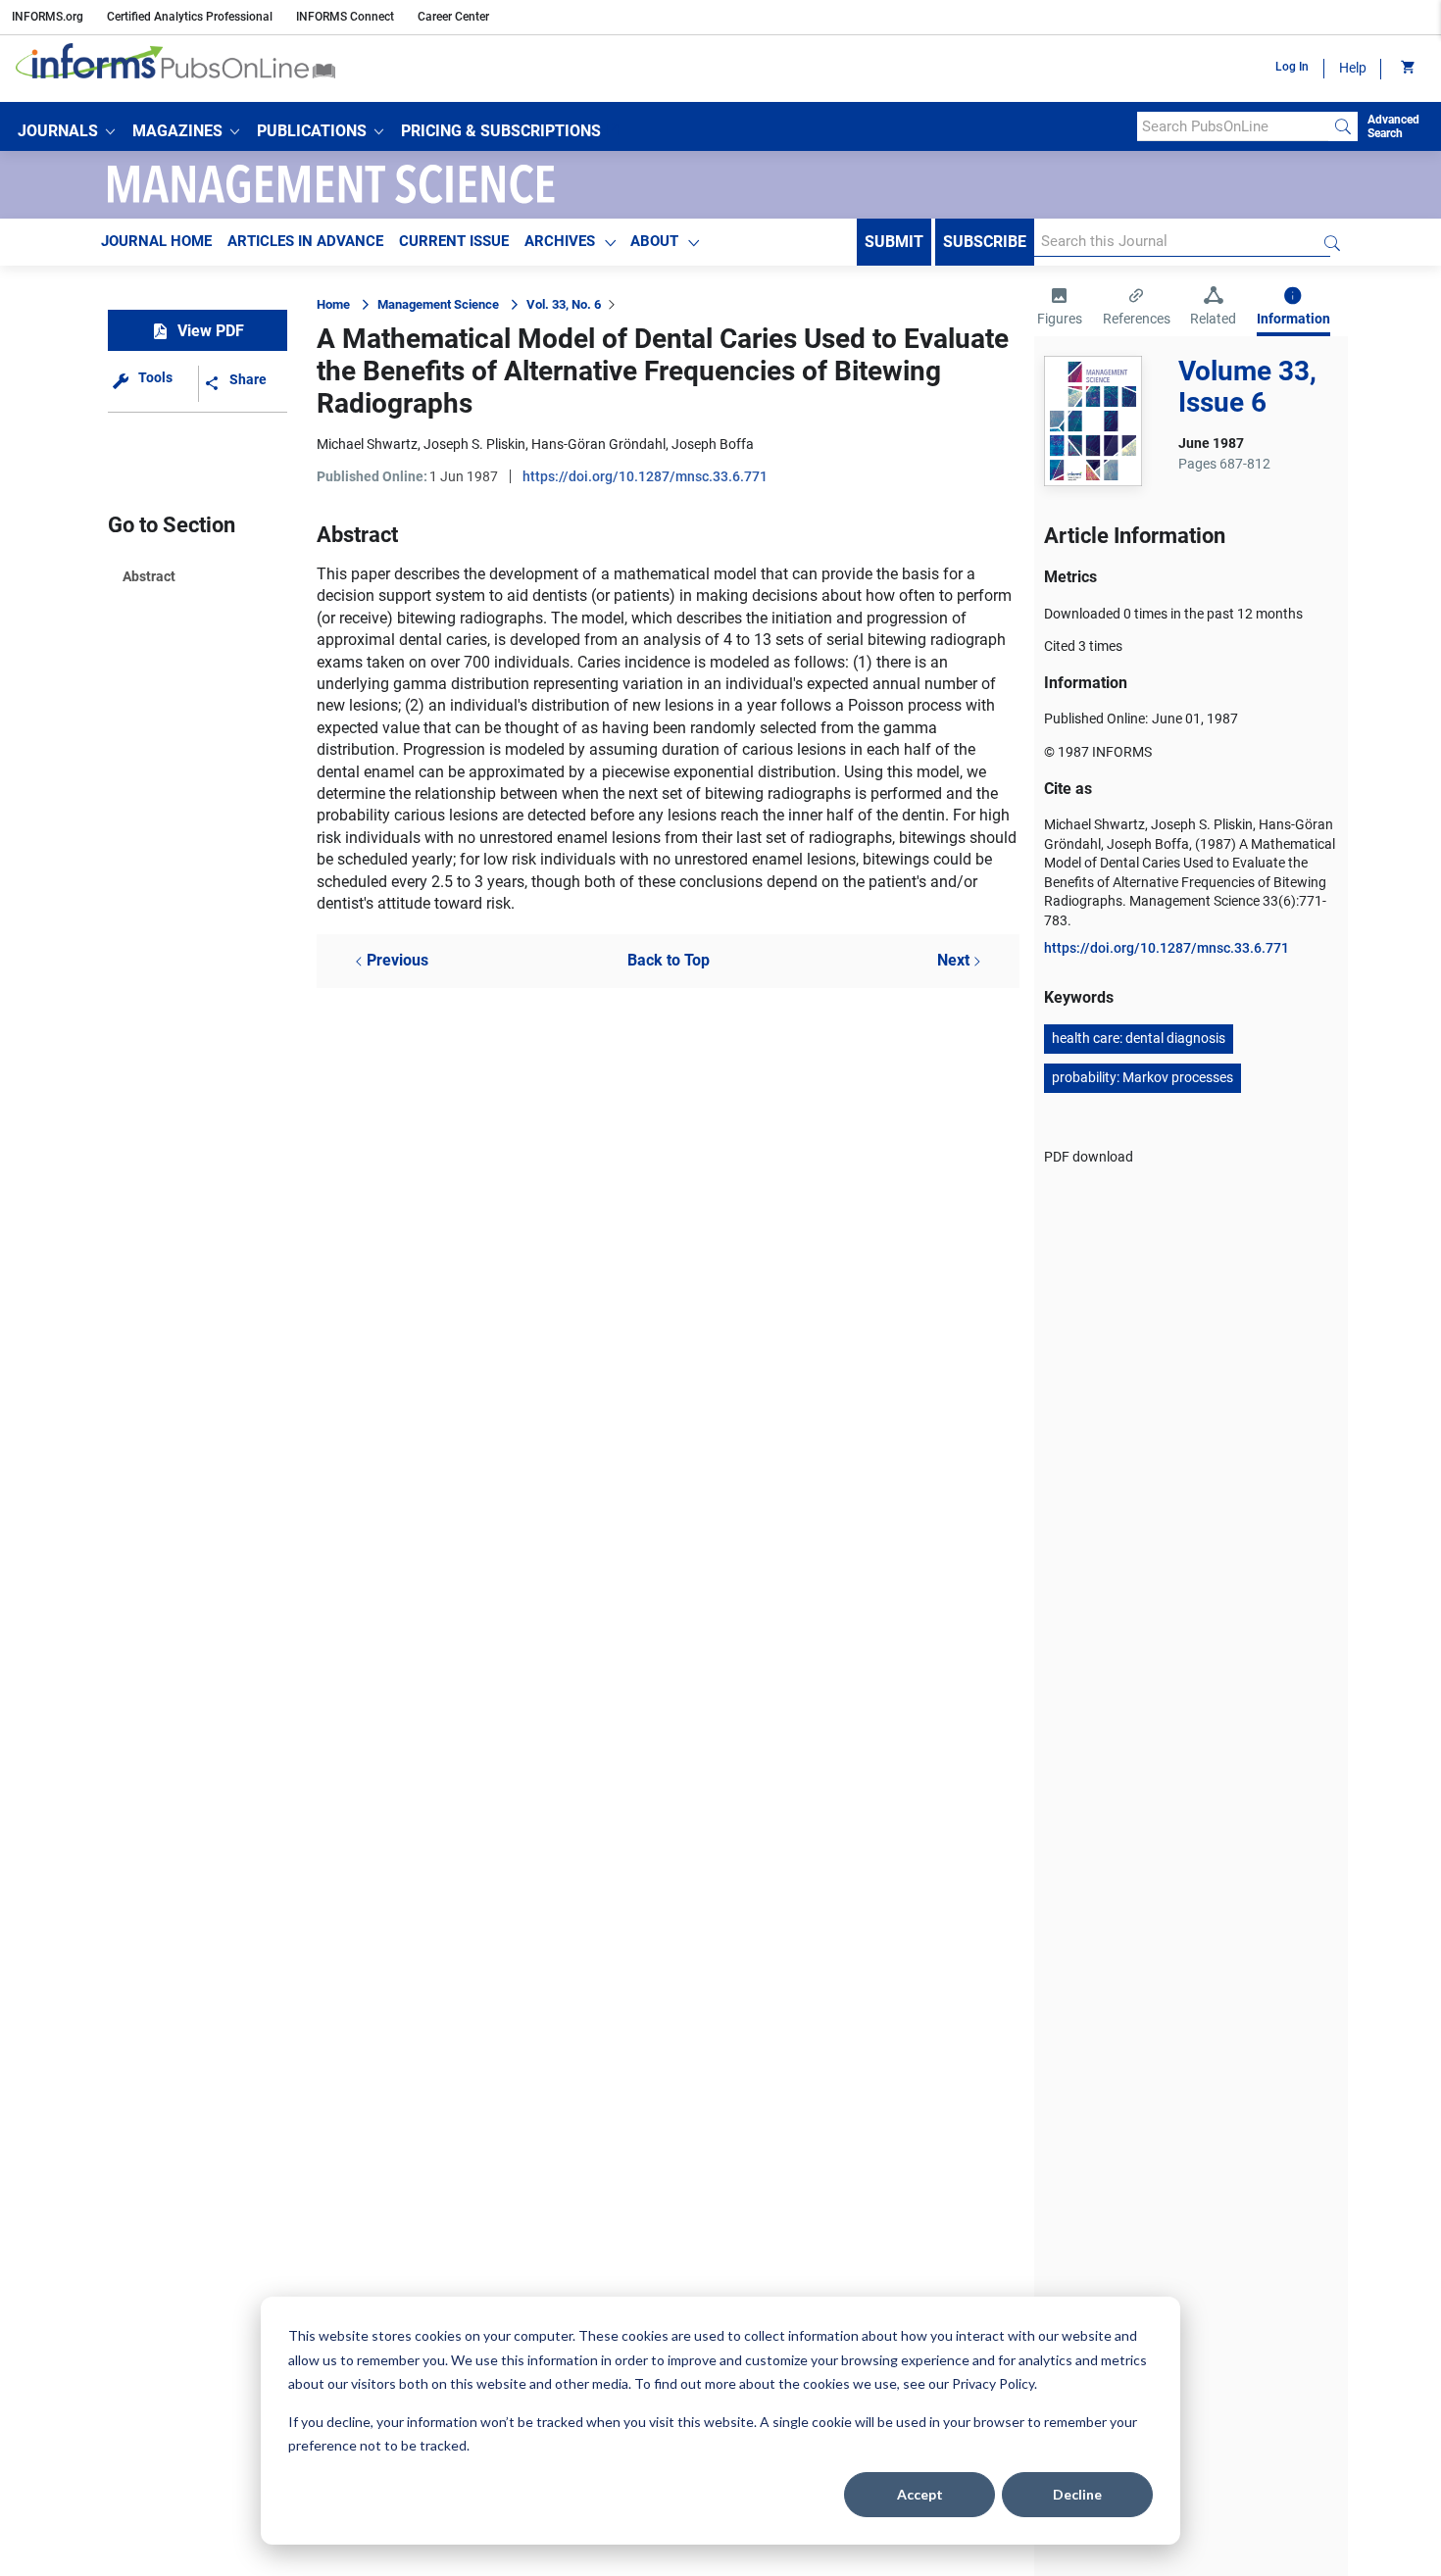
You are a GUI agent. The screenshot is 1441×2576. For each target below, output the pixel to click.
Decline (1077, 2494)
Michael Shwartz (367, 444)
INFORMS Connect (345, 17)
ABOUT (654, 241)
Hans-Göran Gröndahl (598, 444)
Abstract (149, 576)
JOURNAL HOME (156, 241)
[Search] (1343, 126)
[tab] (1060, 309)
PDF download (1089, 1157)
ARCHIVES (560, 241)
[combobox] (1233, 126)
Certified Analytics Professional (190, 17)
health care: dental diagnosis (1139, 1038)
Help (1353, 68)
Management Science (438, 304)
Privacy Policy (993, 2383)
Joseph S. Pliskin (474, 444)
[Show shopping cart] (1406, 69)
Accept (920, 2494)
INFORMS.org (48, 17)
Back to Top (669, 960)
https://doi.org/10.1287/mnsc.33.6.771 (645, 476)
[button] (66, 131)
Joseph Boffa (713, 444)
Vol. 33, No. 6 (564, 304)
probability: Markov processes (1143, 1077)
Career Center (453, 17)
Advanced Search (1393, 126)
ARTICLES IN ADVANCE (305, 241)
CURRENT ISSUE (454, 241)
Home (333, 304)
